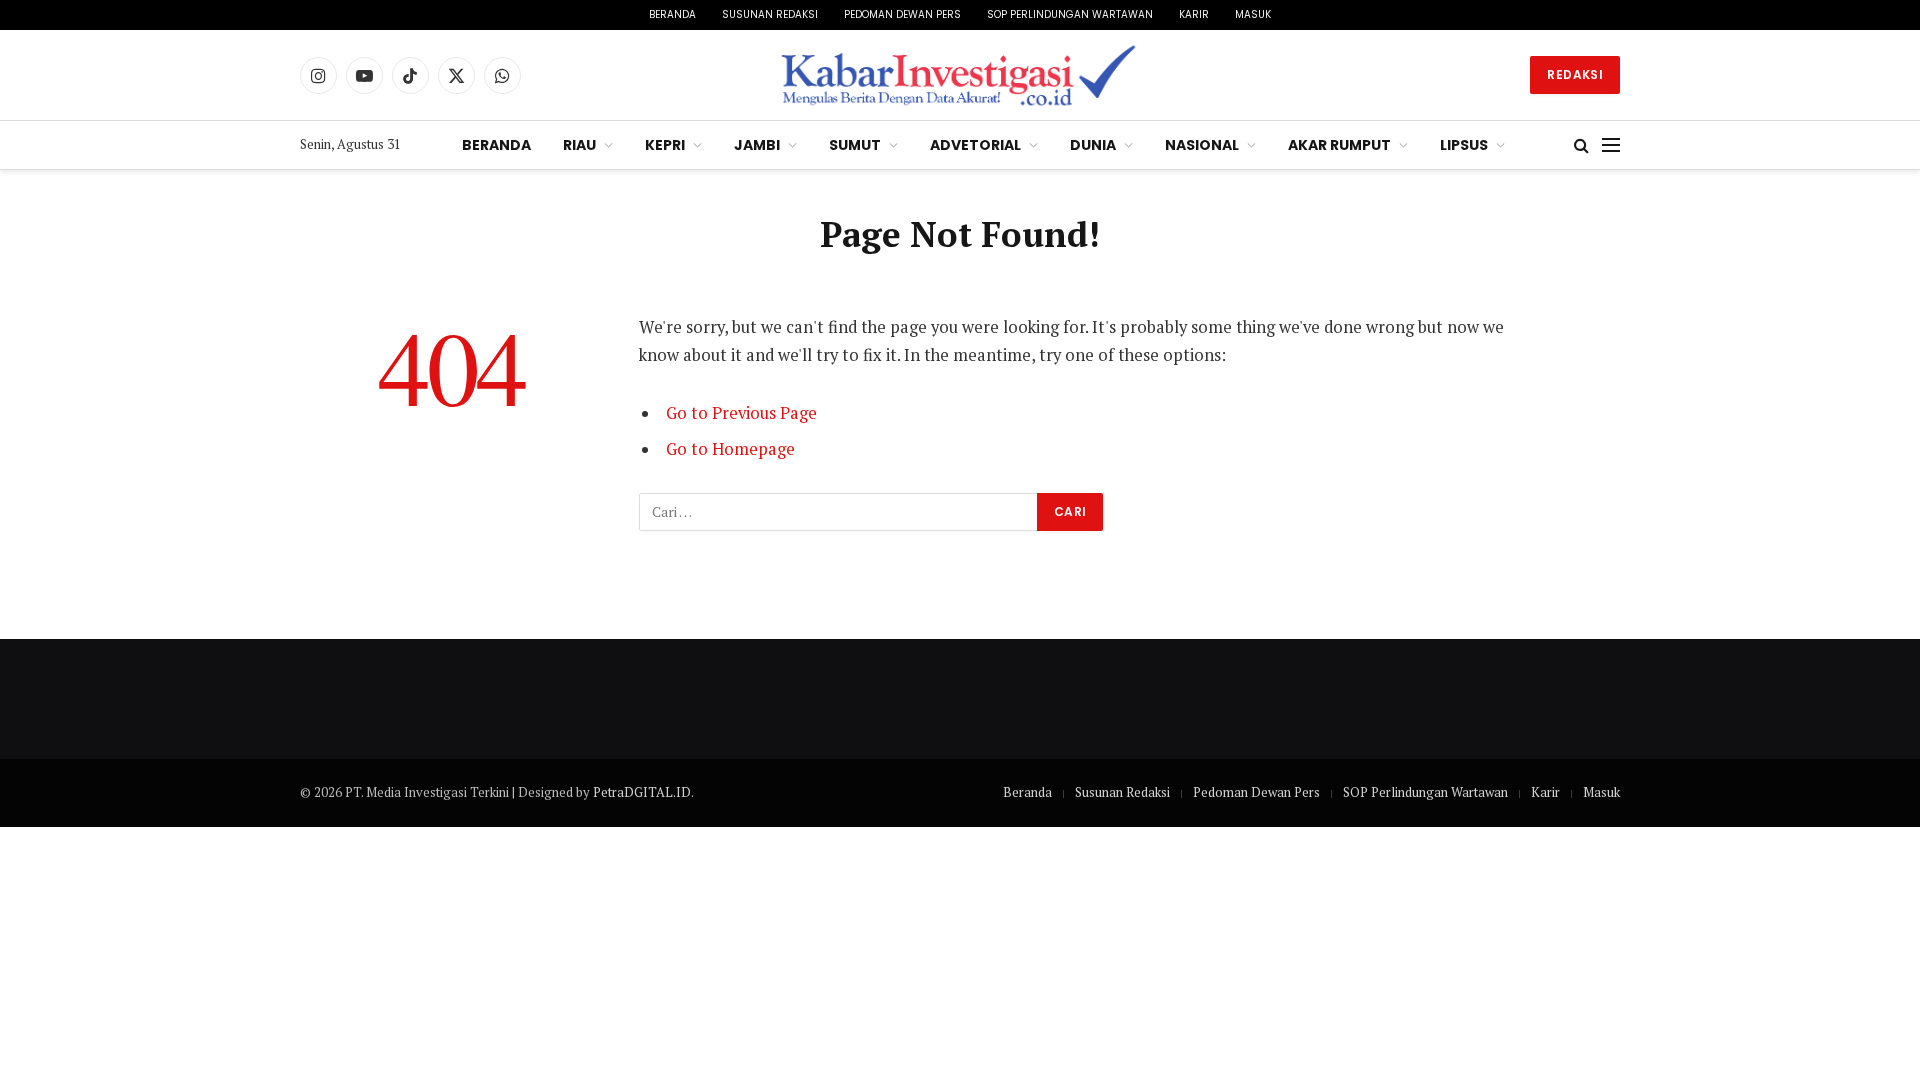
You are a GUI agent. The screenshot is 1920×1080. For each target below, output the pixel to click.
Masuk (1253, 14)
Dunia (1093, 145)
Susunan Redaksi (770, 14)
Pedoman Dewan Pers (902, 14)
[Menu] (1611, 145)
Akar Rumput (1339, 145)
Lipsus (1464, 145)
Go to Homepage (730, 449)
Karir (1194, 14)
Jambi (757, 145)
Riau (579, 145)
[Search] (1581, 145)
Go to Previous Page (741, 413)
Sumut (855, 145)
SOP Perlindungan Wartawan (1070, 14)
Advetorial (975, 145)
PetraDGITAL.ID (642, 792)
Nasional (1202, 145)
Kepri (665, 145)
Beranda (672, 14)
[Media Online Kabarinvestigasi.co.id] (960, 75)
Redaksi (1575, 74)
